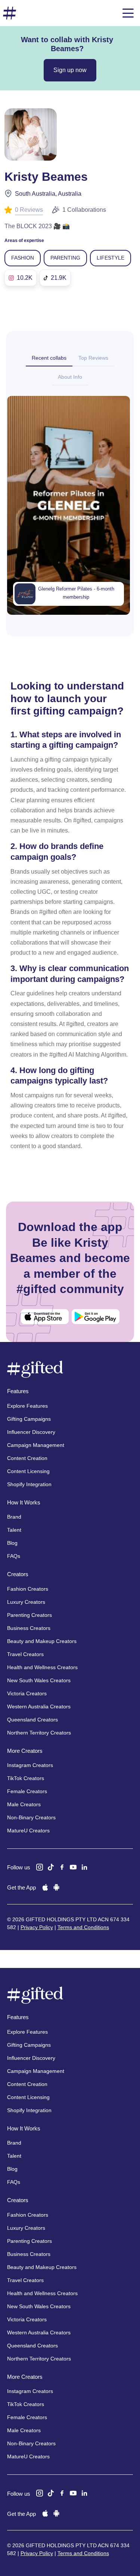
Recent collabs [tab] (49, 358)
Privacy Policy (37, 1927)
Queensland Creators (32, 1720)
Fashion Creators (28, 1589)
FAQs (14, 1556)
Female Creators (27, 1791)
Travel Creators (25, 1654)
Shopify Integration (29, 1484)
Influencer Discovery (31, 1432)
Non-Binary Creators (31, 1817)
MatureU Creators (28, 1831)
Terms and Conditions (83, 1927)
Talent (14, 1530)
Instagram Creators (30, 1765)
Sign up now (70, 70)
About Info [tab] (70, 377)
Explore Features (27, 1406)
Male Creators (24, 1804)
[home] (10, 13)
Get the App (21, 1887)
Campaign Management (36, 1445)
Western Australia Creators (39, 1707)
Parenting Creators (29, 1615)
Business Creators (29, 1628)
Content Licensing (28, 1471)
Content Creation (27, 1458)
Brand (14, 1517)
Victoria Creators (27, 1693)
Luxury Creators (26, 1602)
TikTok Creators (26, 1778)
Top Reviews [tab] (93, 358)
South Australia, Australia (48, 194)
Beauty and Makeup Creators (42, 1641)
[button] (128, 13)
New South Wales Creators (39, 1680)
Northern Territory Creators (39, 1733)
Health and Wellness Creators (42, 1667)
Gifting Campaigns (29, 1419)
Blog (12, 1543)
